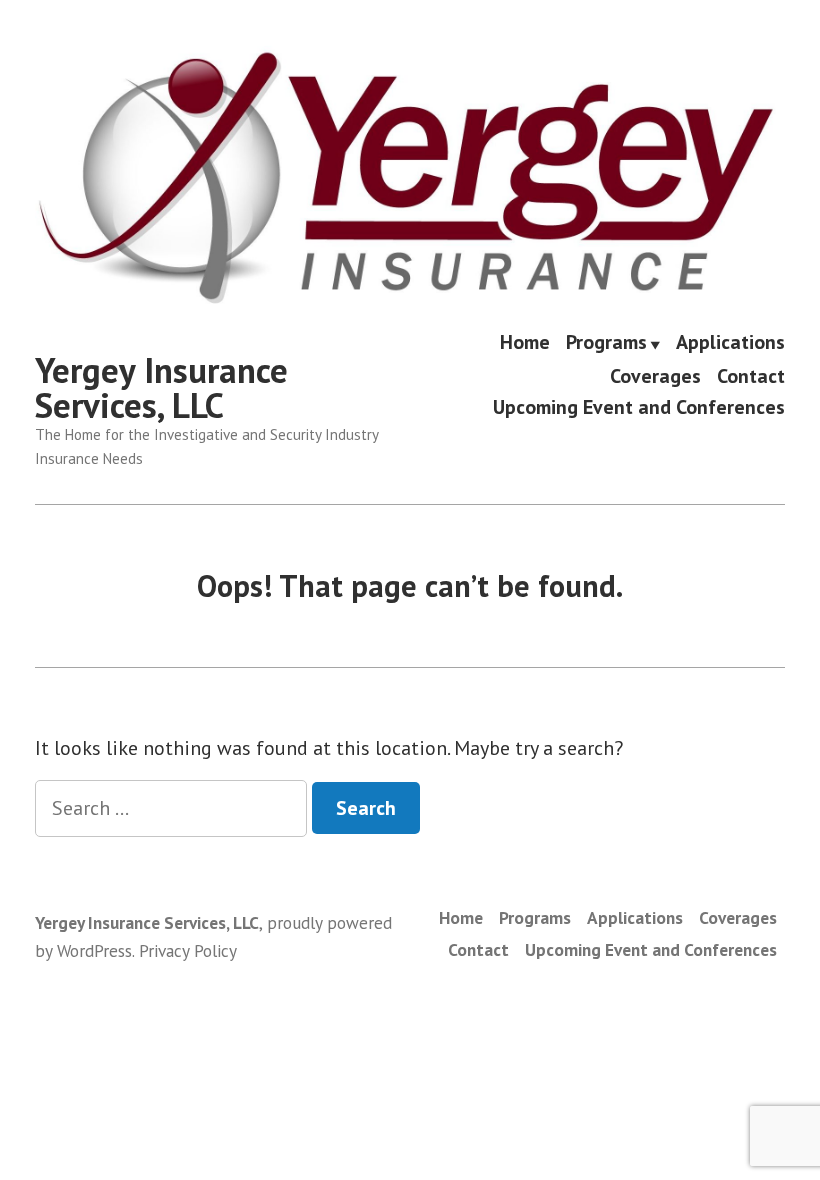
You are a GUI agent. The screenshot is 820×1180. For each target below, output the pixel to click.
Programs (606, 344)
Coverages (655, 375)
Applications (730, 344)
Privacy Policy (188, 950)
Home (525, 344)
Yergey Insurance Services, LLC (161, 387)
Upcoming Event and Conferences (639, 407)
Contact (751, 375)
